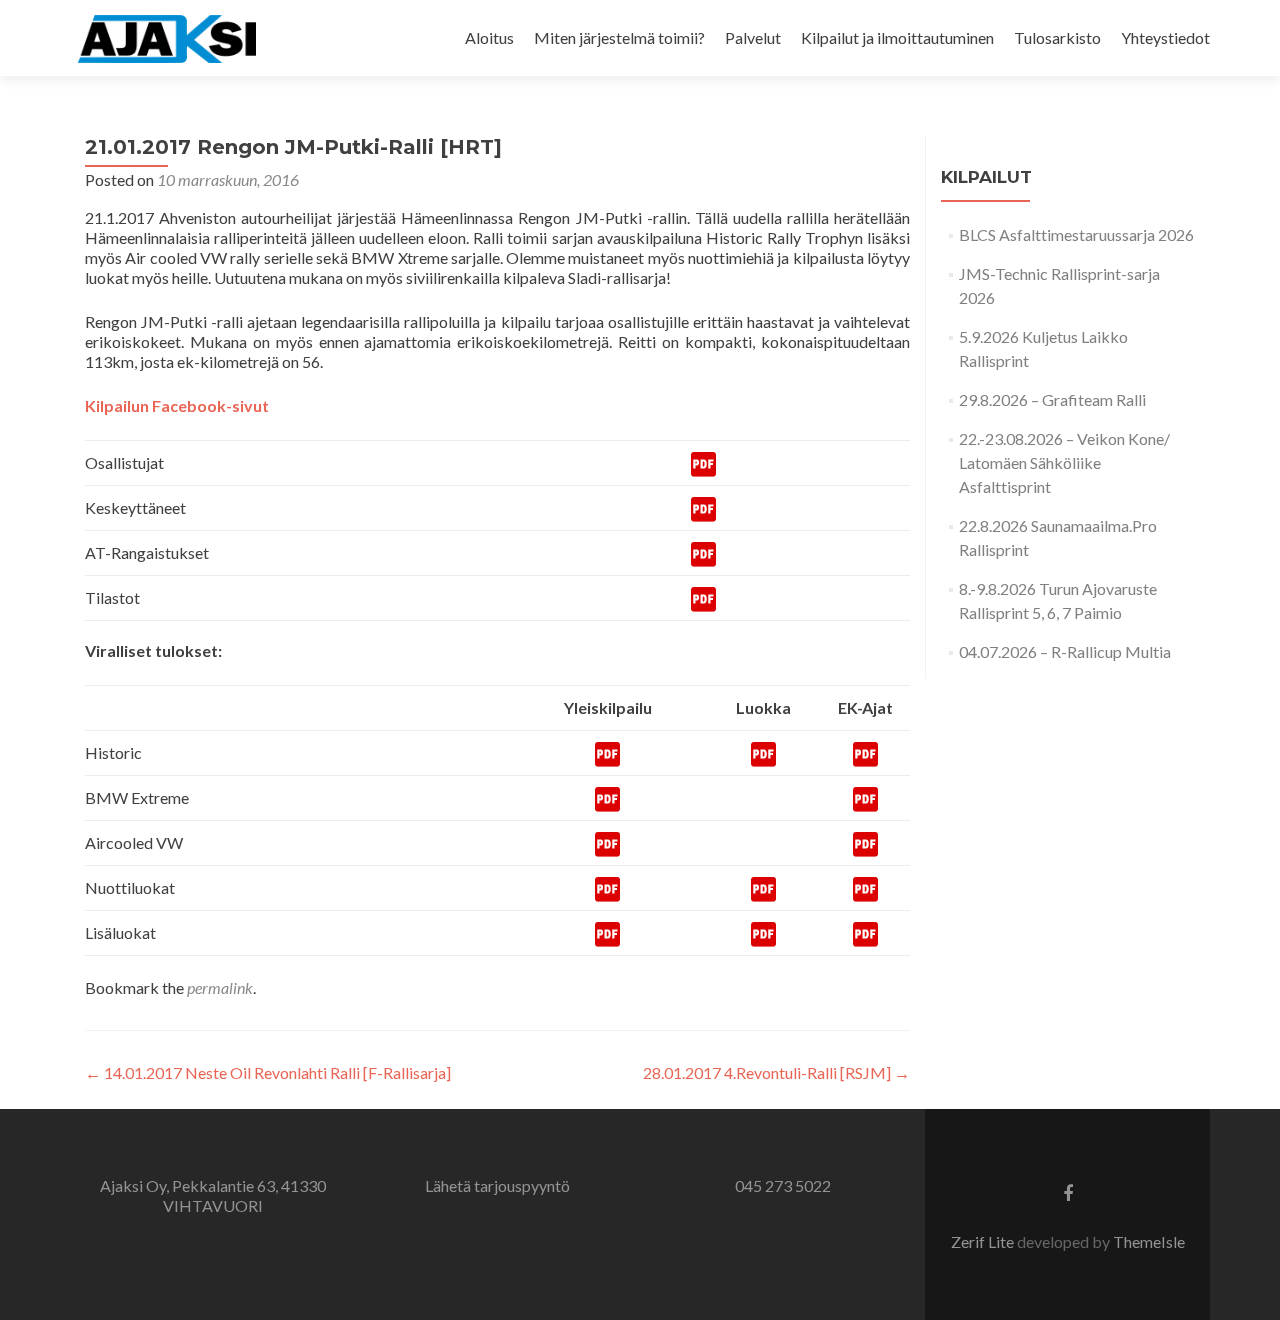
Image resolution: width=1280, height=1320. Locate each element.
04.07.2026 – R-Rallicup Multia (1065, 651)
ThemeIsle (1149, 1241)
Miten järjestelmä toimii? (619, 37)
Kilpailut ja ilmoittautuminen (897, 37)
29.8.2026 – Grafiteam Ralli (1052, 399)
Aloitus (489, 37)
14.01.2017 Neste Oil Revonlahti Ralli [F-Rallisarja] (268, 1072)
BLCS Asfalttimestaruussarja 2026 (1076, 234)
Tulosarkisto (1057, 37)
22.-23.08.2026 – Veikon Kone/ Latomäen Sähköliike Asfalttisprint (1064, 462)
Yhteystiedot (1165, 37)
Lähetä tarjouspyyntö (497, 1185)
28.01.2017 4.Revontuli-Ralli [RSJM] (776, 1072)
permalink (220, 987)
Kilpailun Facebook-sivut (177, 405)
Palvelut (753, 37)
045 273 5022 (783, 1185)
